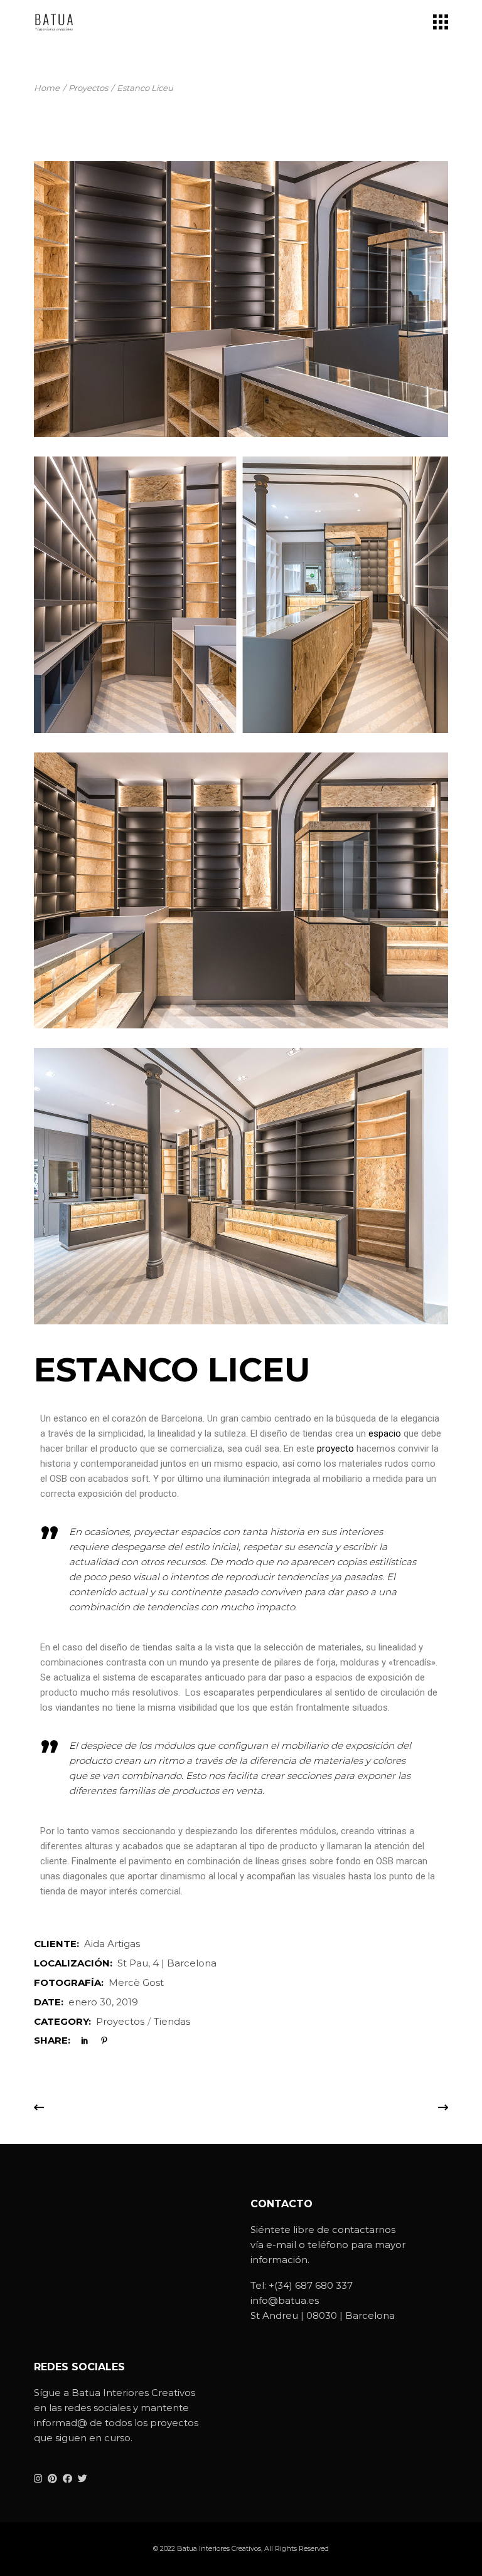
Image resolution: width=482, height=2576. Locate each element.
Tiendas (172, 2021)
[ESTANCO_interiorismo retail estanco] (241, 1186)
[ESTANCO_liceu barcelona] (241, 890)
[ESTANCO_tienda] (241, 299)
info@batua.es (285, 2300)
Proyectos (120, 2021)
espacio (385, 1433)
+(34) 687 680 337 (311, 2285)
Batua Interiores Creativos (219, 2548)
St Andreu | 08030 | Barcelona (323, 2315)
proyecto (335, 1449)
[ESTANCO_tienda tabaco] (241, 594)
